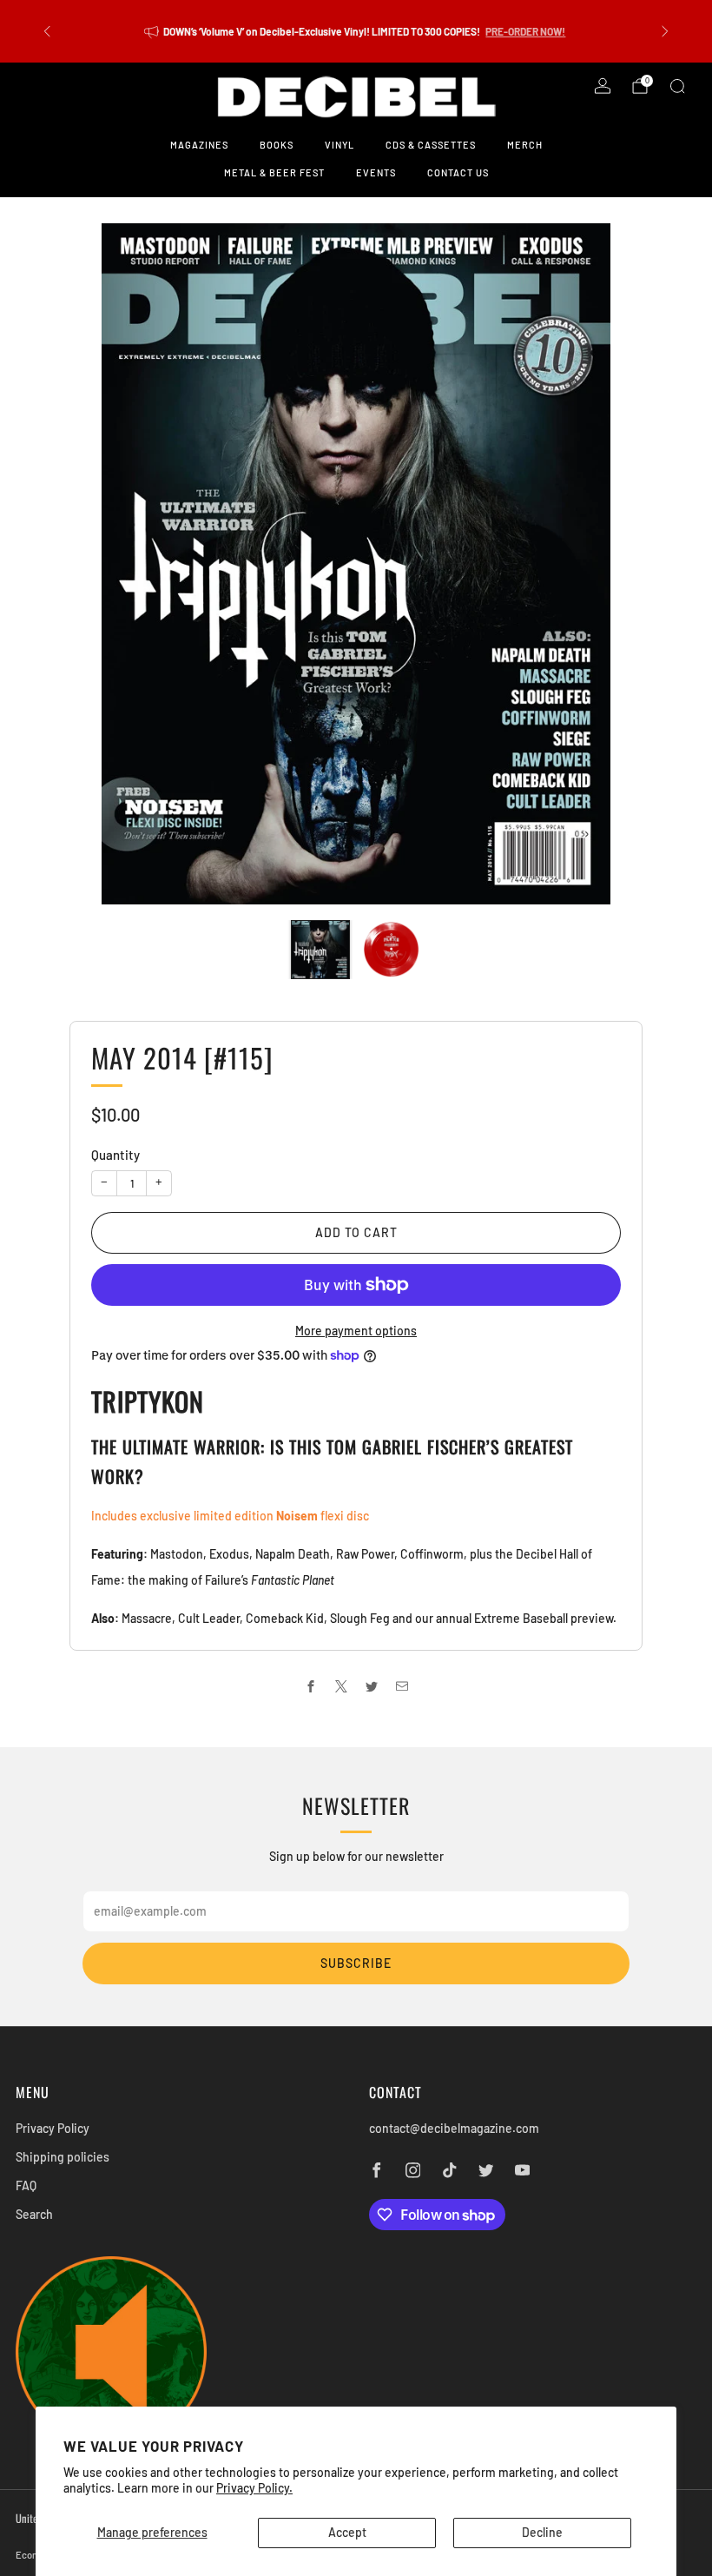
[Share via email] (402, 1686)
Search (34, 2214)
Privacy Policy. (254, 2488)
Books (277, 145)
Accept (347, 2532)
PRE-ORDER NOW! (525, 31)
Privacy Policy (53, 2128)
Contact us (458, 172)
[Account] (603, 86)
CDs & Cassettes (431, 145)
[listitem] (356, 31)
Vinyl (340, 145)
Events (376, 172)
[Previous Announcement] (47, 31)
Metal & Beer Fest (274, 172)
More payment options (356, 1331)
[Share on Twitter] (371, 1686)
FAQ (26, 2185)
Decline (542, 2532)
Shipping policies (63, 2157)
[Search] (677, 86)
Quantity (115, 1155)
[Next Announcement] (665, 31)
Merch (525, 145)
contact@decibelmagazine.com (454, 2128)
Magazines (199, 145)
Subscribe (356, 1963)
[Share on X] (341, 1686)
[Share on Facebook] (310, 1686)
